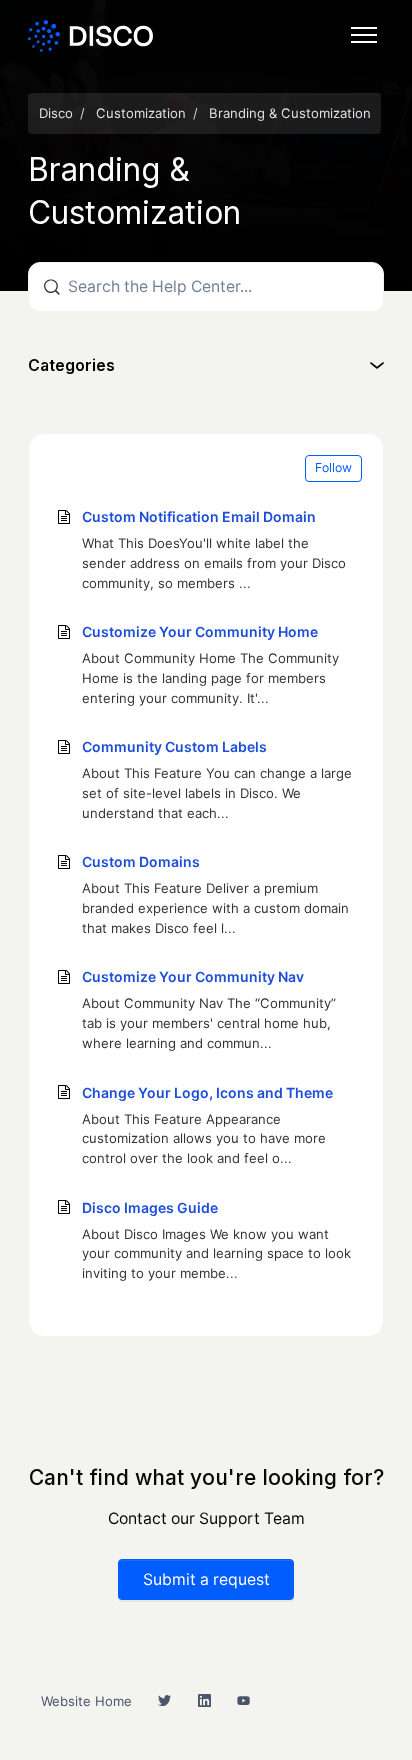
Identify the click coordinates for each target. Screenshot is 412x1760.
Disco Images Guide (150, 1207)
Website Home (86, 1701)
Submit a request (206, 1579)
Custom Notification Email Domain (199, 516)
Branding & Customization (290, 113)
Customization (141, 113)
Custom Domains (141, 861)
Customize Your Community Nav (193, 976)
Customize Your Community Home (200, 631)
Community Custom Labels (174, 746)
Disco (56, 113)
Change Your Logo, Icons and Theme (207, 1092)
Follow (333, 467)
